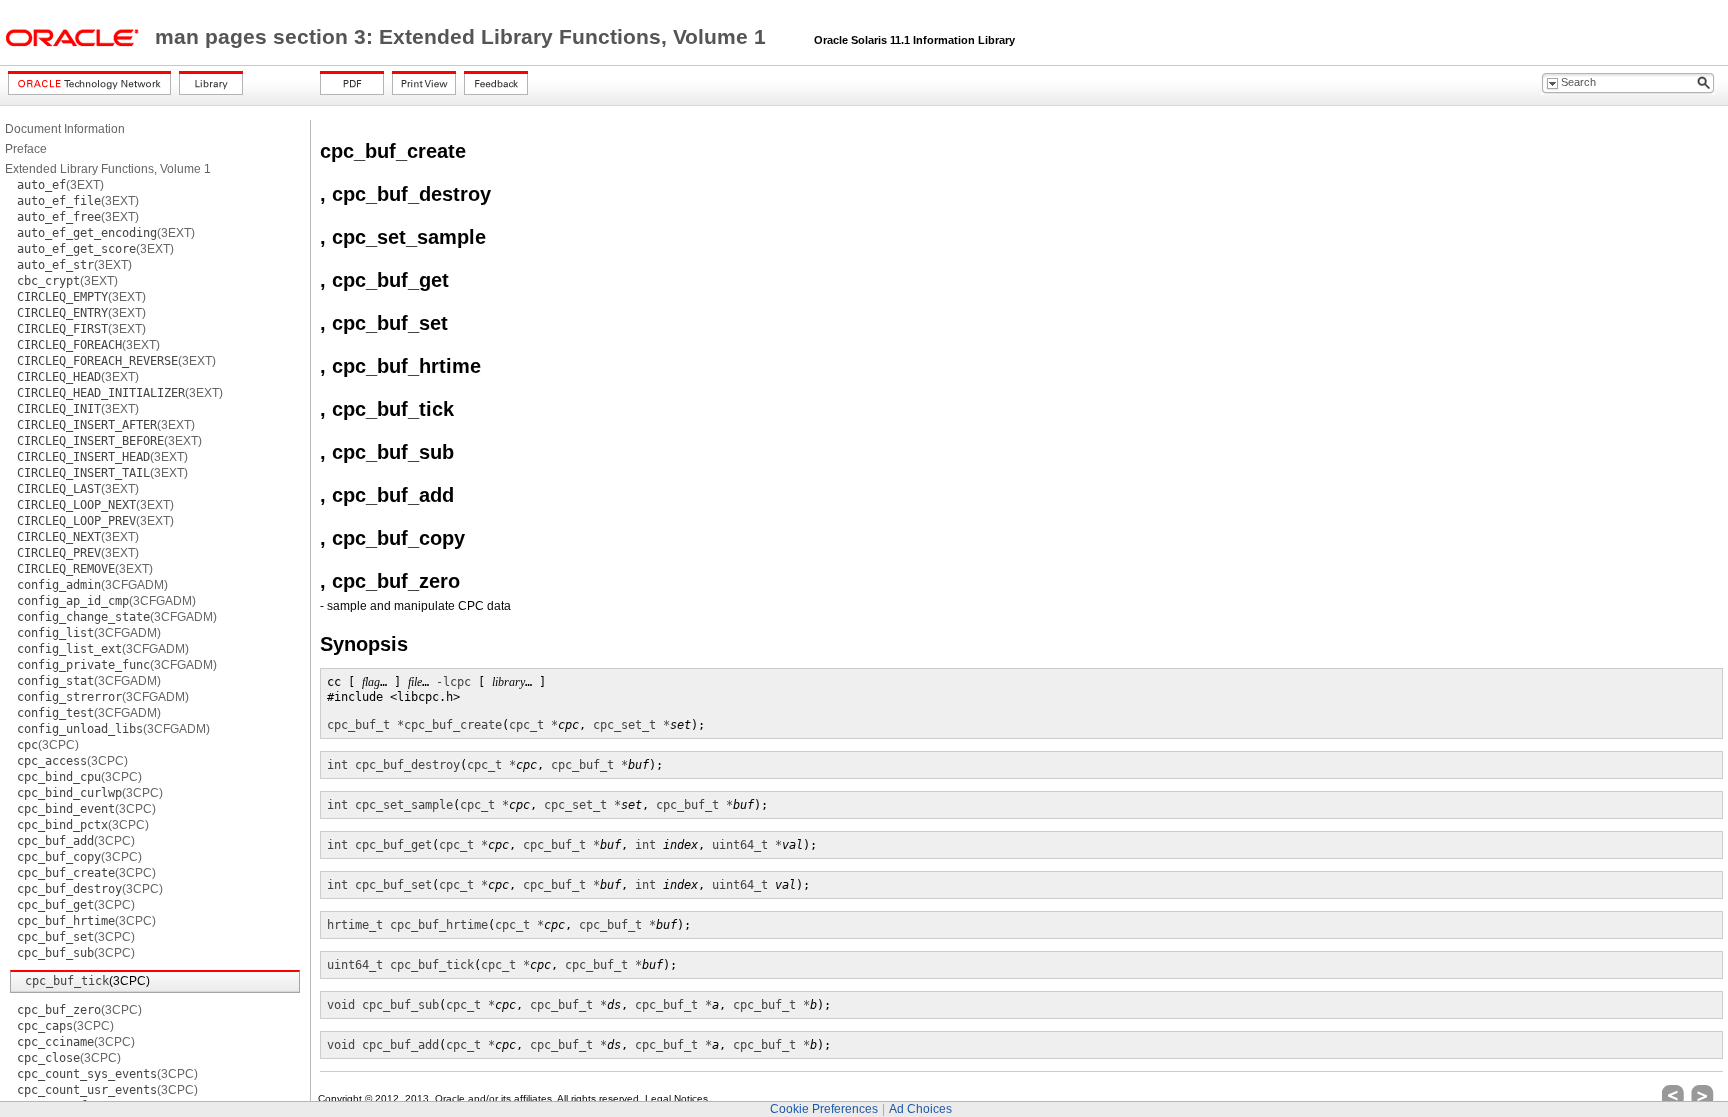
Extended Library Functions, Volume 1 (108, 169)
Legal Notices (676, 1098)
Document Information (65, 129)
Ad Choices (920, 1109)
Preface (26, 149)
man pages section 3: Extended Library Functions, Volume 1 (463, 37)
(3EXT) (60, 185)
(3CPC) (48, 745)
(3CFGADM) (92, 585)
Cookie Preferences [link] (824, 1109)
